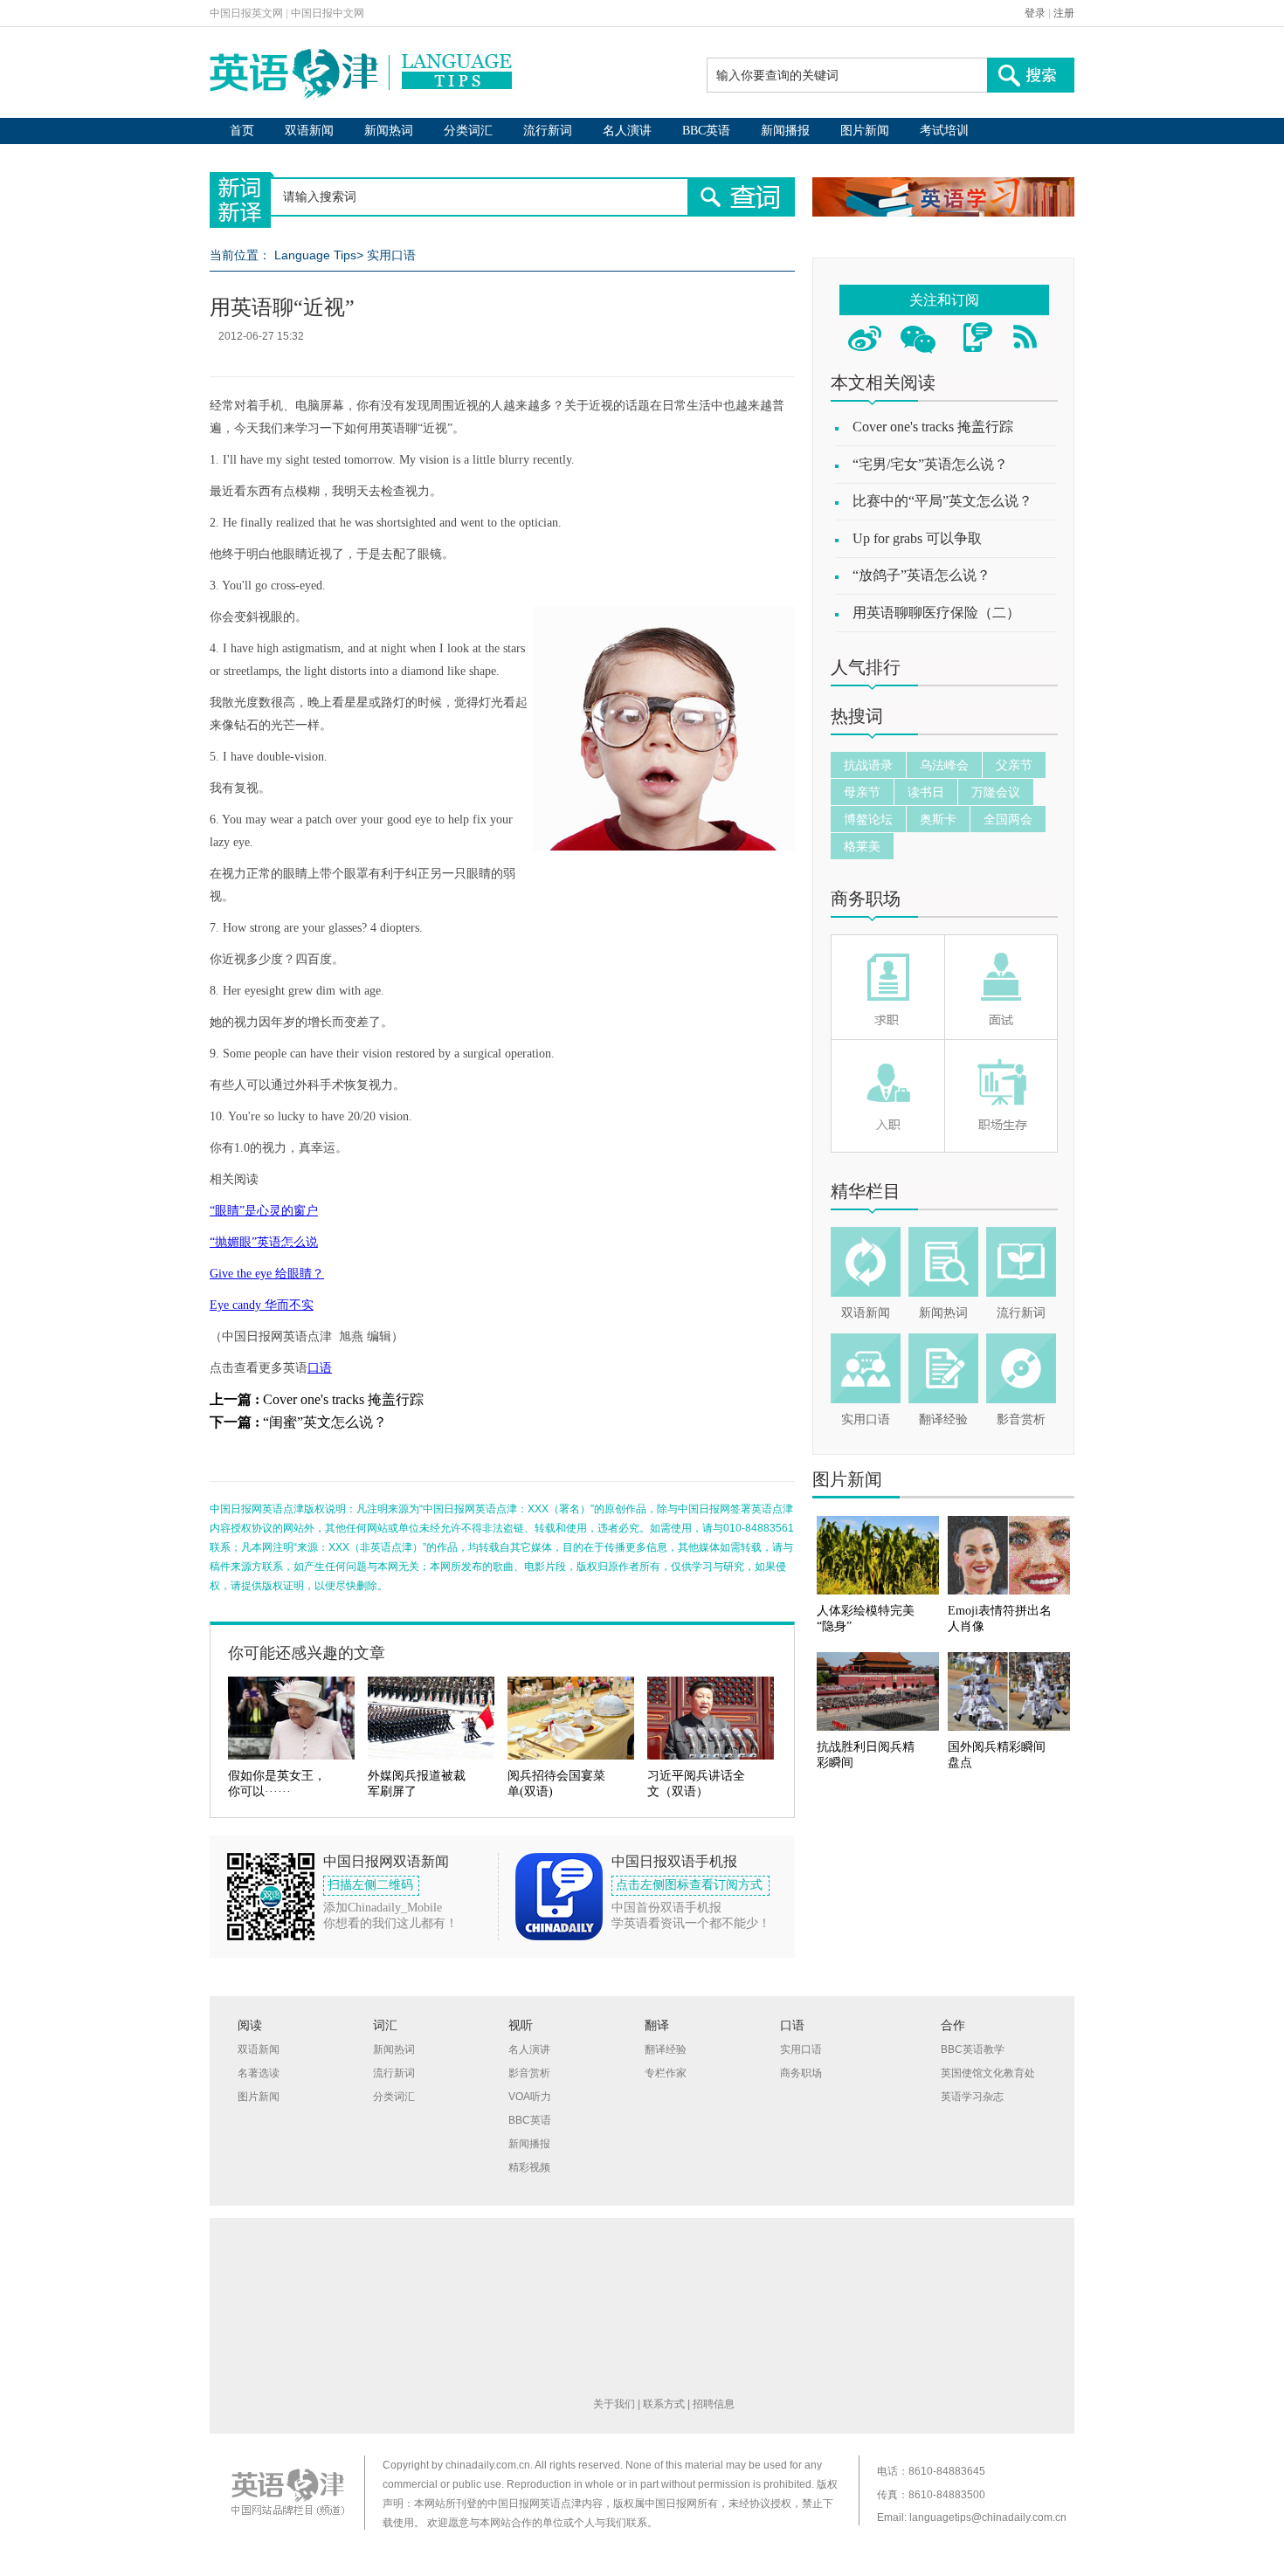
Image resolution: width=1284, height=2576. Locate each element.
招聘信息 (714, 2404)
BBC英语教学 (973, 2049)
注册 (1064, 13)
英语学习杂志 (972, 2097)
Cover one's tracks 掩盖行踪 (343, 1399)
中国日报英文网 (246, 13)
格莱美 (862, 846)
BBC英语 (706, 131)
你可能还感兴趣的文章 (307, 1653)
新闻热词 (389, 131)
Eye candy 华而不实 (262, 1305)
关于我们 (614, 2404)
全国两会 (1008, 819)
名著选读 (259, 2073)
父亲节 (1014, 765)
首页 (242, 131)
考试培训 (944, 131)
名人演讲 (627, 131)
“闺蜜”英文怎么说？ (325, 1422)
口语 (320, 1368)
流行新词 (548, 131)
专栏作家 (666, 2073)
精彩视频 (529, 2167)
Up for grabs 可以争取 (917, 538)
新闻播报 (785, 131)
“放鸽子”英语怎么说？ (922, 575)
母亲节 (862, 792)
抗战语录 (868, 765)
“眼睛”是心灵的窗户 (264, 1211)
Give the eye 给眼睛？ (267, 1274)
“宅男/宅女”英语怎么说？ (930, 464)
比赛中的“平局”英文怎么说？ (942, 501)
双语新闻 (309, 131)
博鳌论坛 (868, 819)
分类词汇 (468, 131)
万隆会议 (996, 792)
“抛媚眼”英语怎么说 (264, 1242)
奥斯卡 (938, 819)
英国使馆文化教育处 (988, 2073)
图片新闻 (865, 131)
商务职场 (866, 899)
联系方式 (664, 2404)
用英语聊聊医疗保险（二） (936, 613)
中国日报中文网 (328, 13)
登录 (1035, 13)
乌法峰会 (944, 765)
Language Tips (315, 255)
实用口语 (391, 255)
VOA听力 (530, 2097)
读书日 (926, 792)
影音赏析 (1021, 1419)
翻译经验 (943, 1419)
